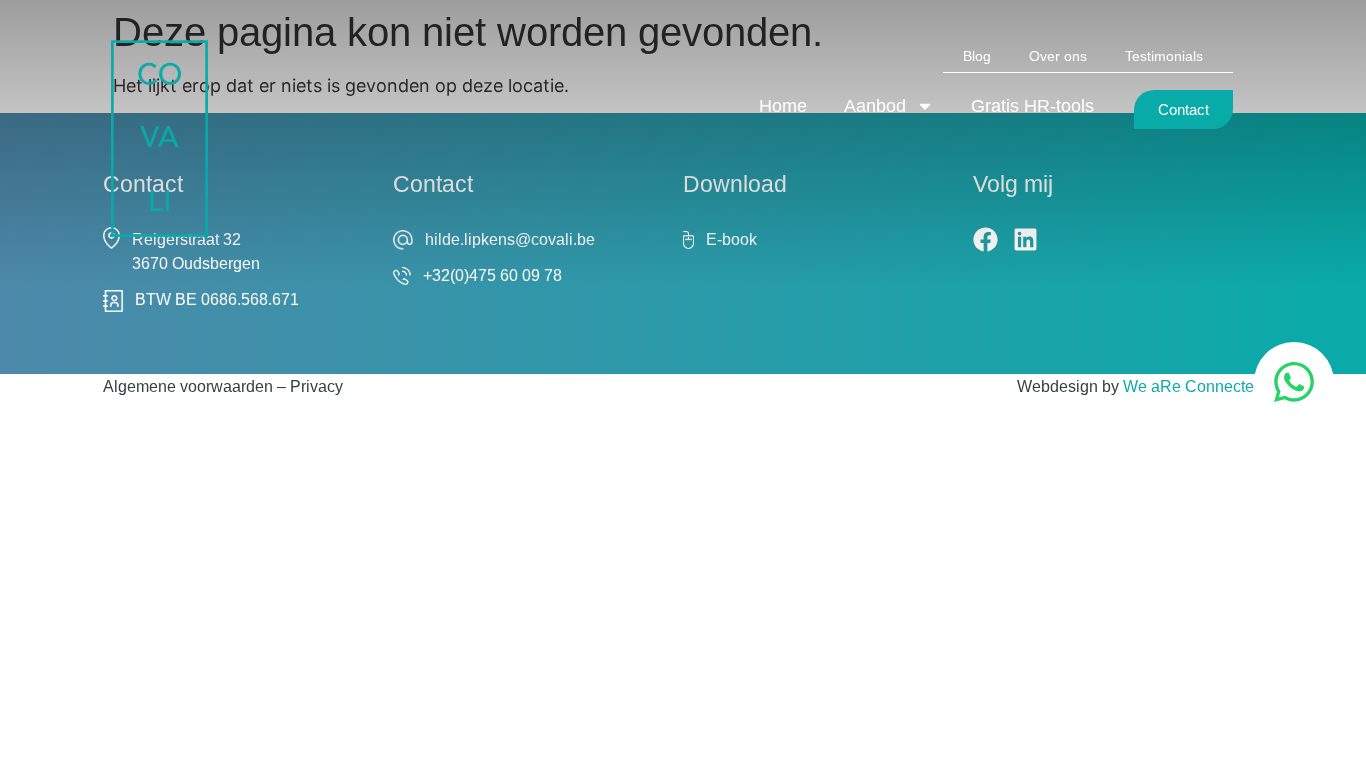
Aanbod (875, 106)
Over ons (1058, 56)
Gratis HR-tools (1032, 106)
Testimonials (1164, 56)
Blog (977, 56)
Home (783, 106)
